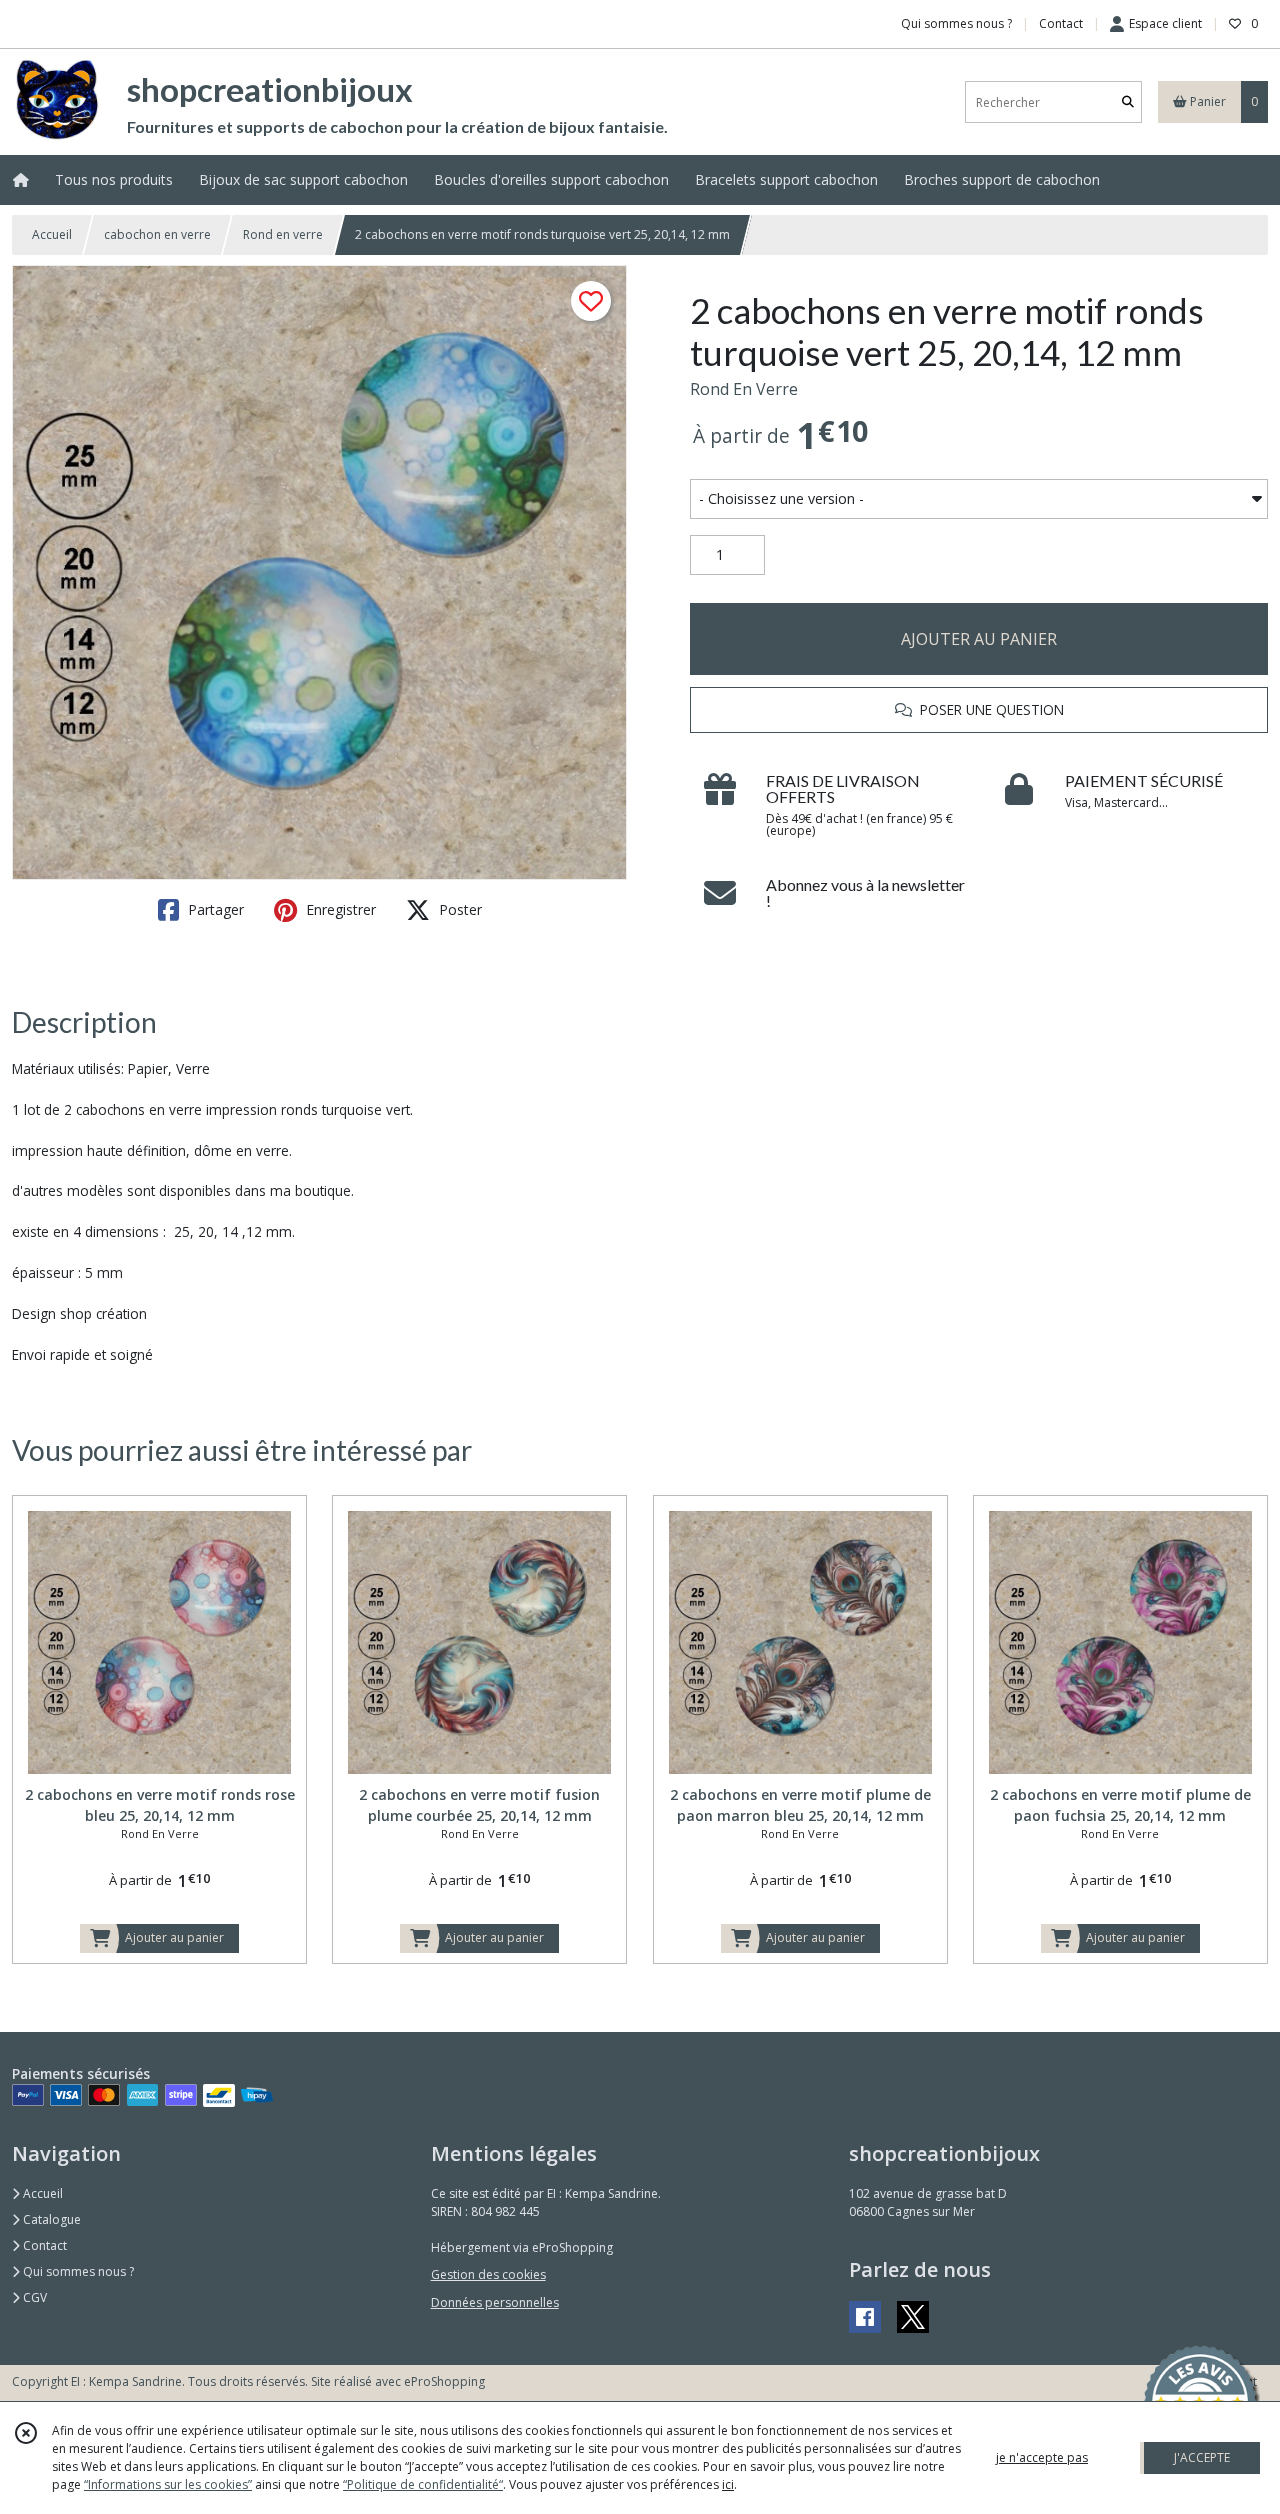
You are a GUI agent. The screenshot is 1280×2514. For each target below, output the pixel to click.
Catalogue (50, 2219)
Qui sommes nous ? (77, 2271)
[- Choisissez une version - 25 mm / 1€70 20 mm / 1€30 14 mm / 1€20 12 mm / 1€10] (979, 499)
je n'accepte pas (1042, 2457)
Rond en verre (283, 234)
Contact (1061, 23)
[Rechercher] (1128, 102)
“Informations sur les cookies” (168, 2484)
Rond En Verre (744, 389)
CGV (33, 2297)
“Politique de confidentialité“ (423, 2484)
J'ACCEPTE (1202, 2457)
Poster (458, 909)
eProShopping (444, 2381)
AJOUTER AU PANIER (979, 639)
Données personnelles (495, 2302)
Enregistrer (339, 909)
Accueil (52, 234)
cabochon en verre (157, 234)
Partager (214, 909)
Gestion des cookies (488, 2274)
